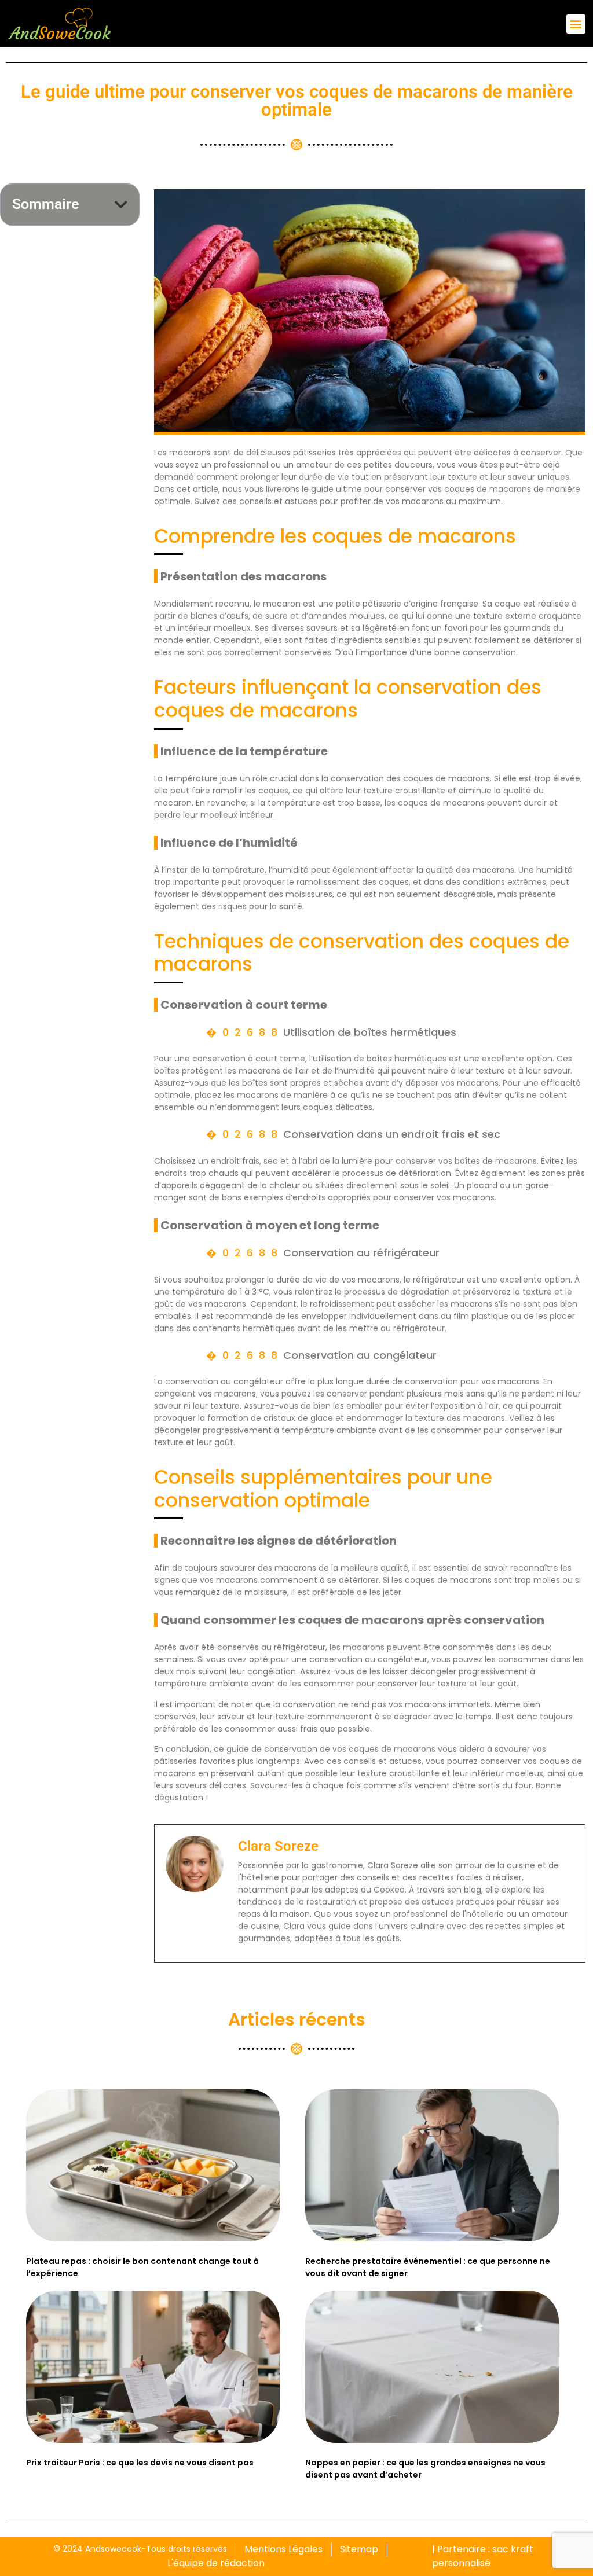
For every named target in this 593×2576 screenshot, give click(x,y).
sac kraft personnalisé (483, 2556)
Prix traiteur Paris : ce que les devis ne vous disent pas (140, 2463)
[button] (576, 24)
